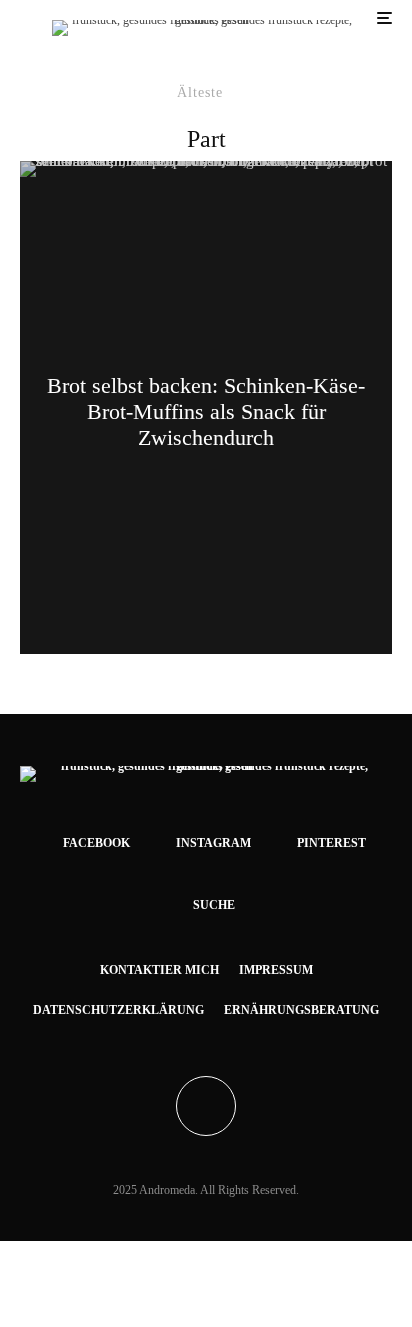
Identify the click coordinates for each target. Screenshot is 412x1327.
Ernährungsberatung (301, 1010)
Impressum (276, 970)
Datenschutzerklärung (118, 1010)
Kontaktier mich (159, 970)
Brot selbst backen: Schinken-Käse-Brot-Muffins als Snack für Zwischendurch (206, 412)
